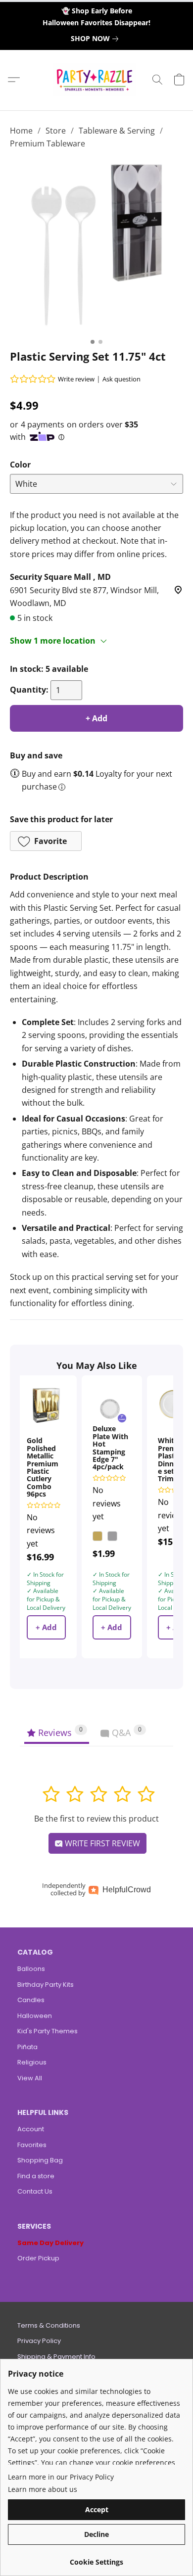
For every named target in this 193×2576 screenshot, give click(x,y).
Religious (32, 2062)
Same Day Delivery (50, 2243)
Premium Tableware (48, 143)
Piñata (27, 2047)
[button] (97, 80)
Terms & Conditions (49, 2325)
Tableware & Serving (117, 131)
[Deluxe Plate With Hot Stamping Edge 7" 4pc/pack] (112, 1405)
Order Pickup (38, 2258)
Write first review (101, 1843)
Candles (31, 2000)
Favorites (32, 2145)
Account (31, 2129)
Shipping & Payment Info (56, 2357)
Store (56, 131)
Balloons (31, 1969)
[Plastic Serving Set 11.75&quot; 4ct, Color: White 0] (96, 247)
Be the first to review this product (96, 1819)
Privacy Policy (39, 2341)
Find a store (36, 2176)
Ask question (121, 379)
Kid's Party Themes (48, 2031)
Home (21, 131)
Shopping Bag (40, 2160)
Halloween (35, 2016)
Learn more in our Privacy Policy (61, 2477)
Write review (76, 379)
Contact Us (35, 2191)
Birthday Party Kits (46, 1985)
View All (30, 2078)
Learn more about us (43, 2489)
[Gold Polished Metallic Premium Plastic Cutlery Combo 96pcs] (46, 1405)
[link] (96, 39)
